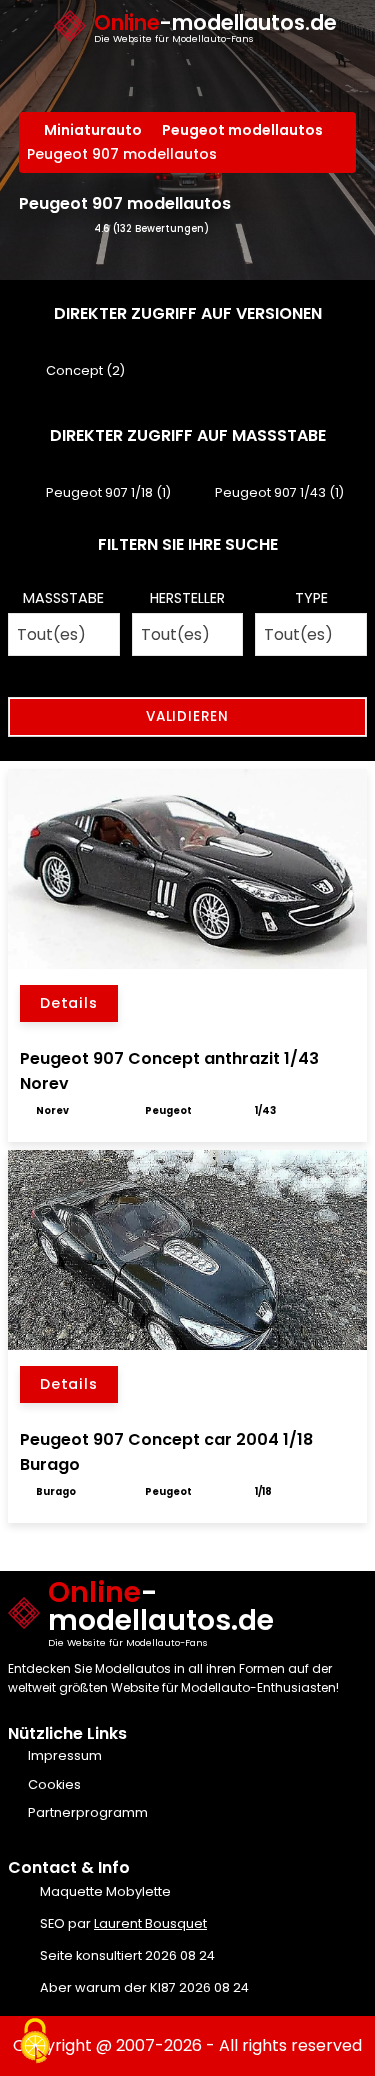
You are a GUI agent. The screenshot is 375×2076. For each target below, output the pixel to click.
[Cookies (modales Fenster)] (35, 2042)
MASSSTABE (63, 598)
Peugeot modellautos (242, 130)
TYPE (311, 598)
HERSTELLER (187, 598)
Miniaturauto (93, 130)
